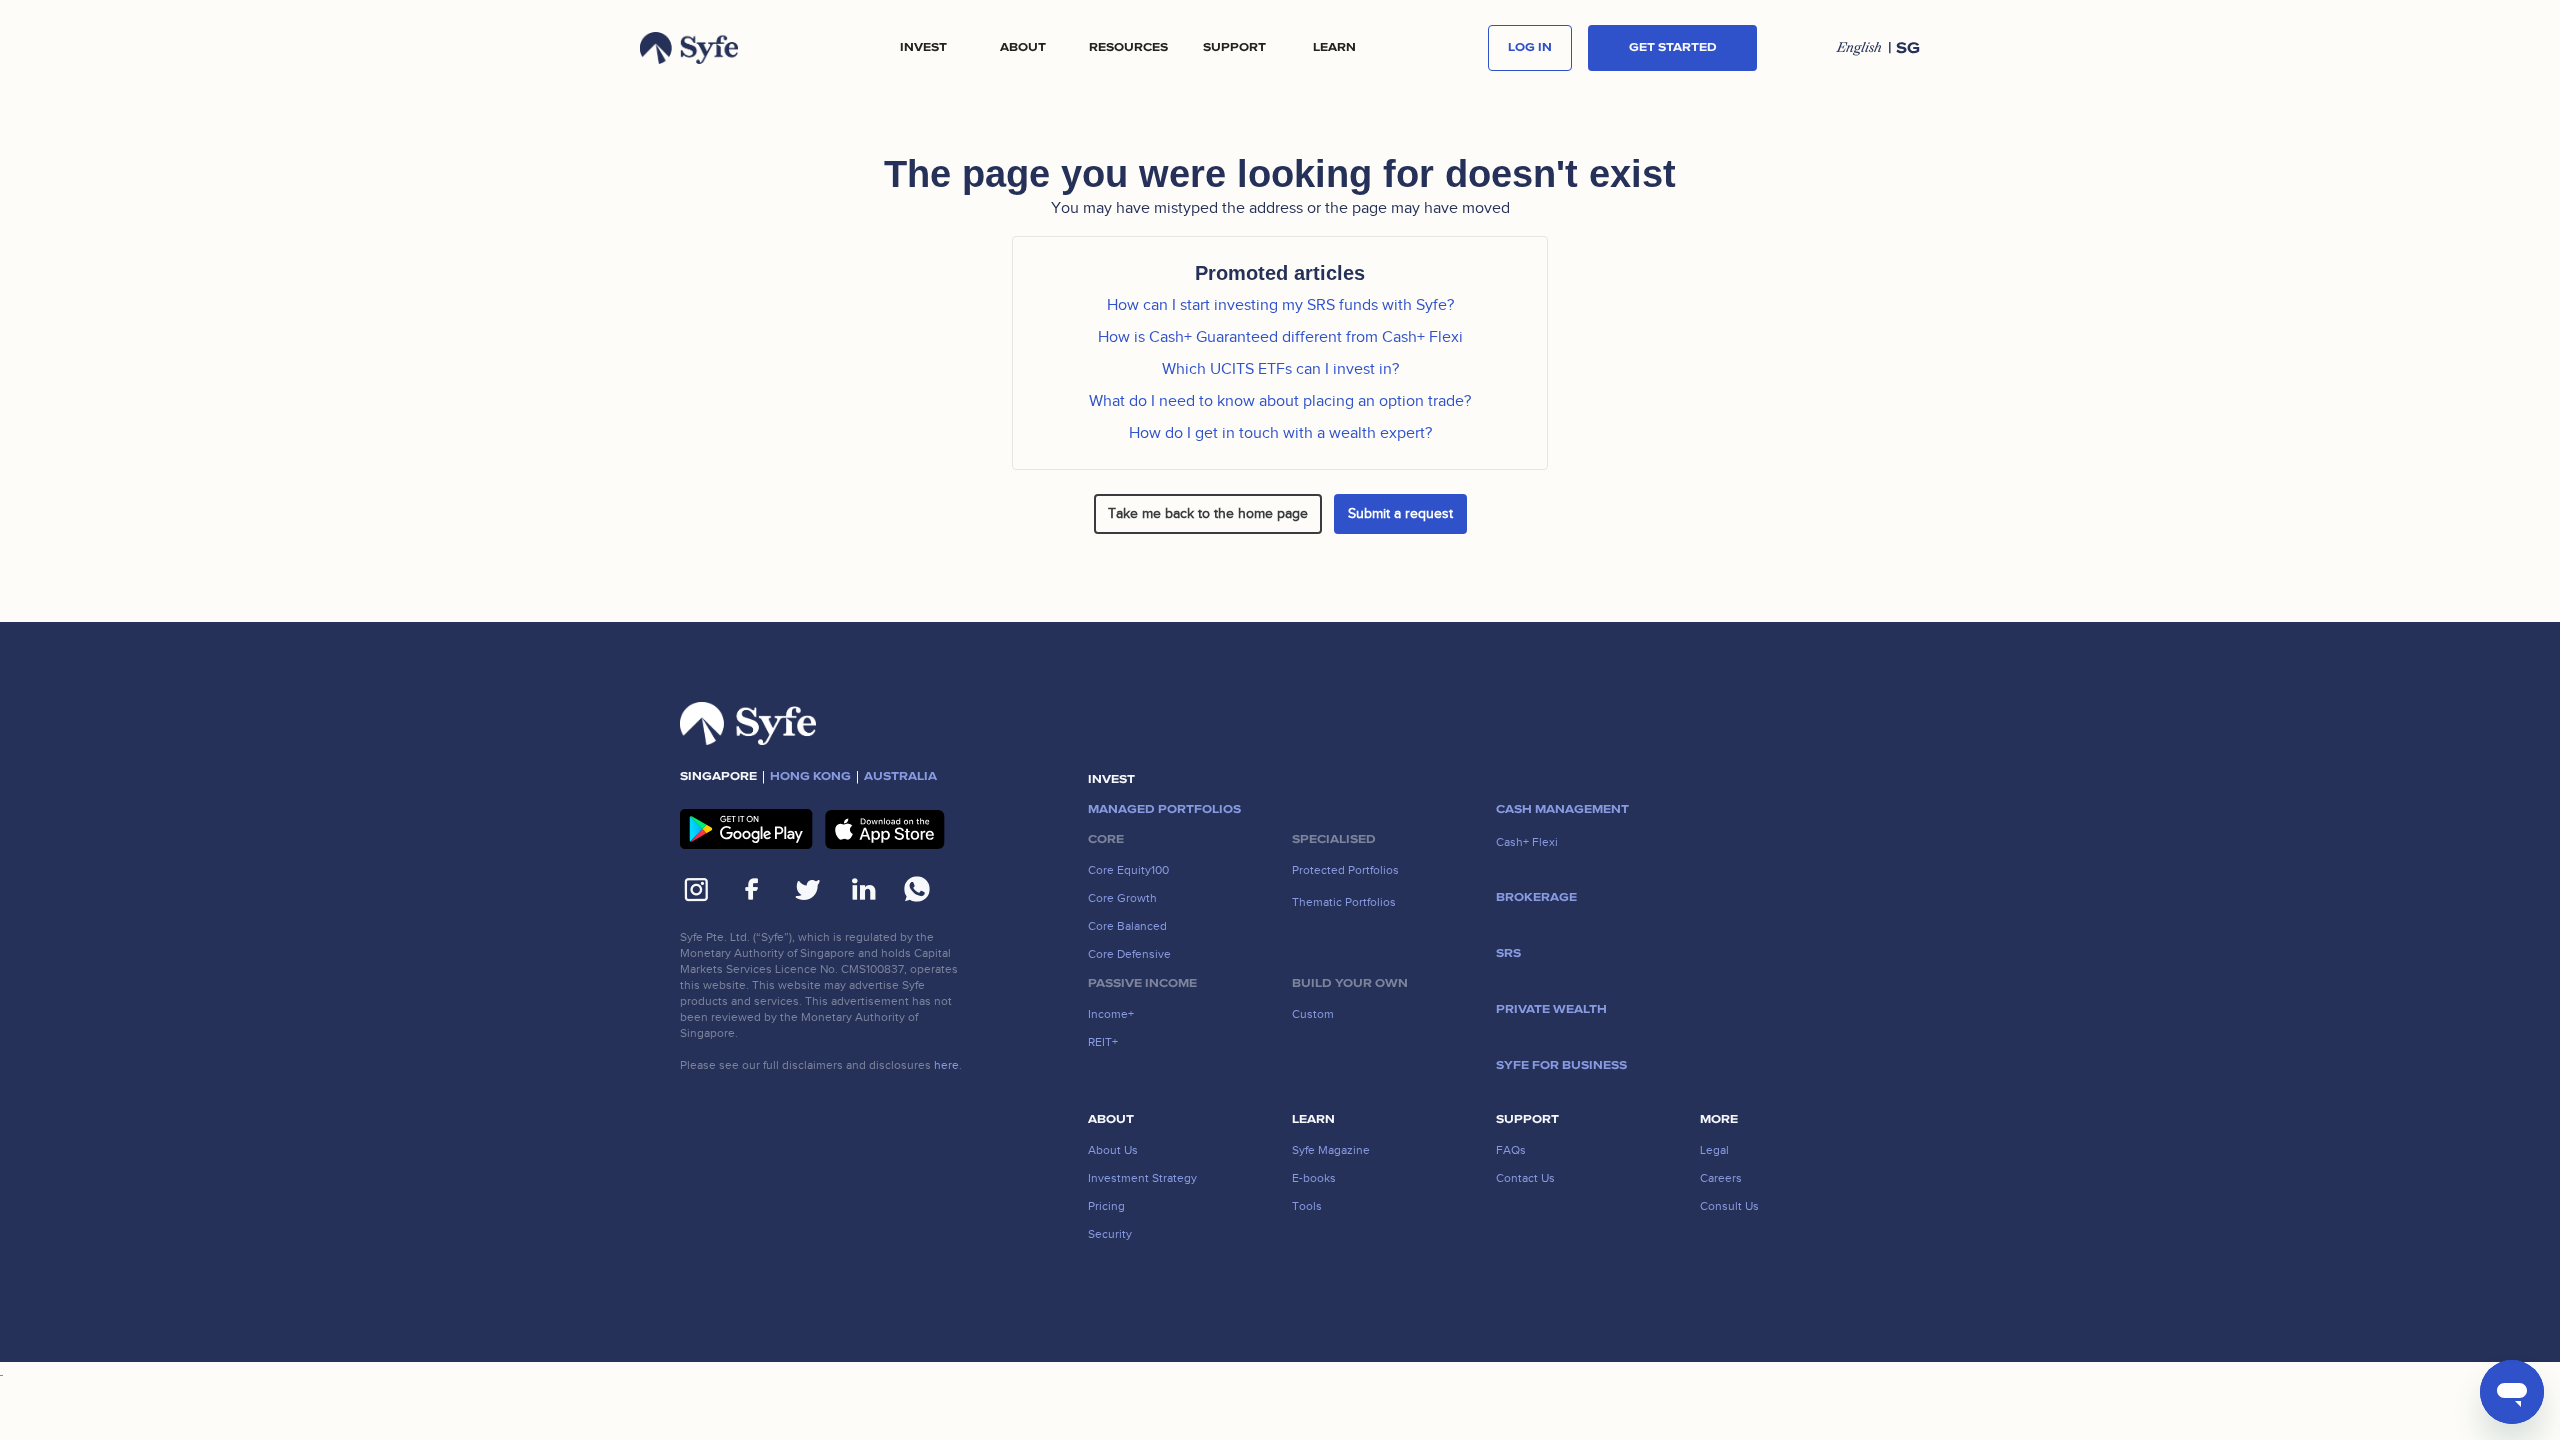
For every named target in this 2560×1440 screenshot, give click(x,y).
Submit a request (1400, 513)
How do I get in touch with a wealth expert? (1280, 433)
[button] (923, 48)
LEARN (1334, 48)
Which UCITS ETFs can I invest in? (1280, 369)
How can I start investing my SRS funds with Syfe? (1280, 305)
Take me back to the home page (1208, 513)
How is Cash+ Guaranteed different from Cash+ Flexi (1280, 337)
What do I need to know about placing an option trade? (1280, 401)
